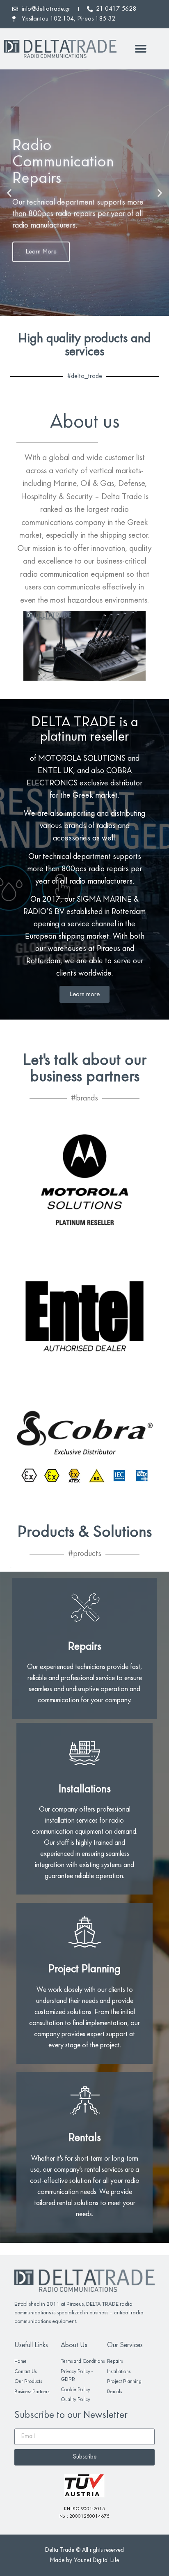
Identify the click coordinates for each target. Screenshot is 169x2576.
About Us (74, 2346)
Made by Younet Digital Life (84, 2561)
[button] (141, 49)
